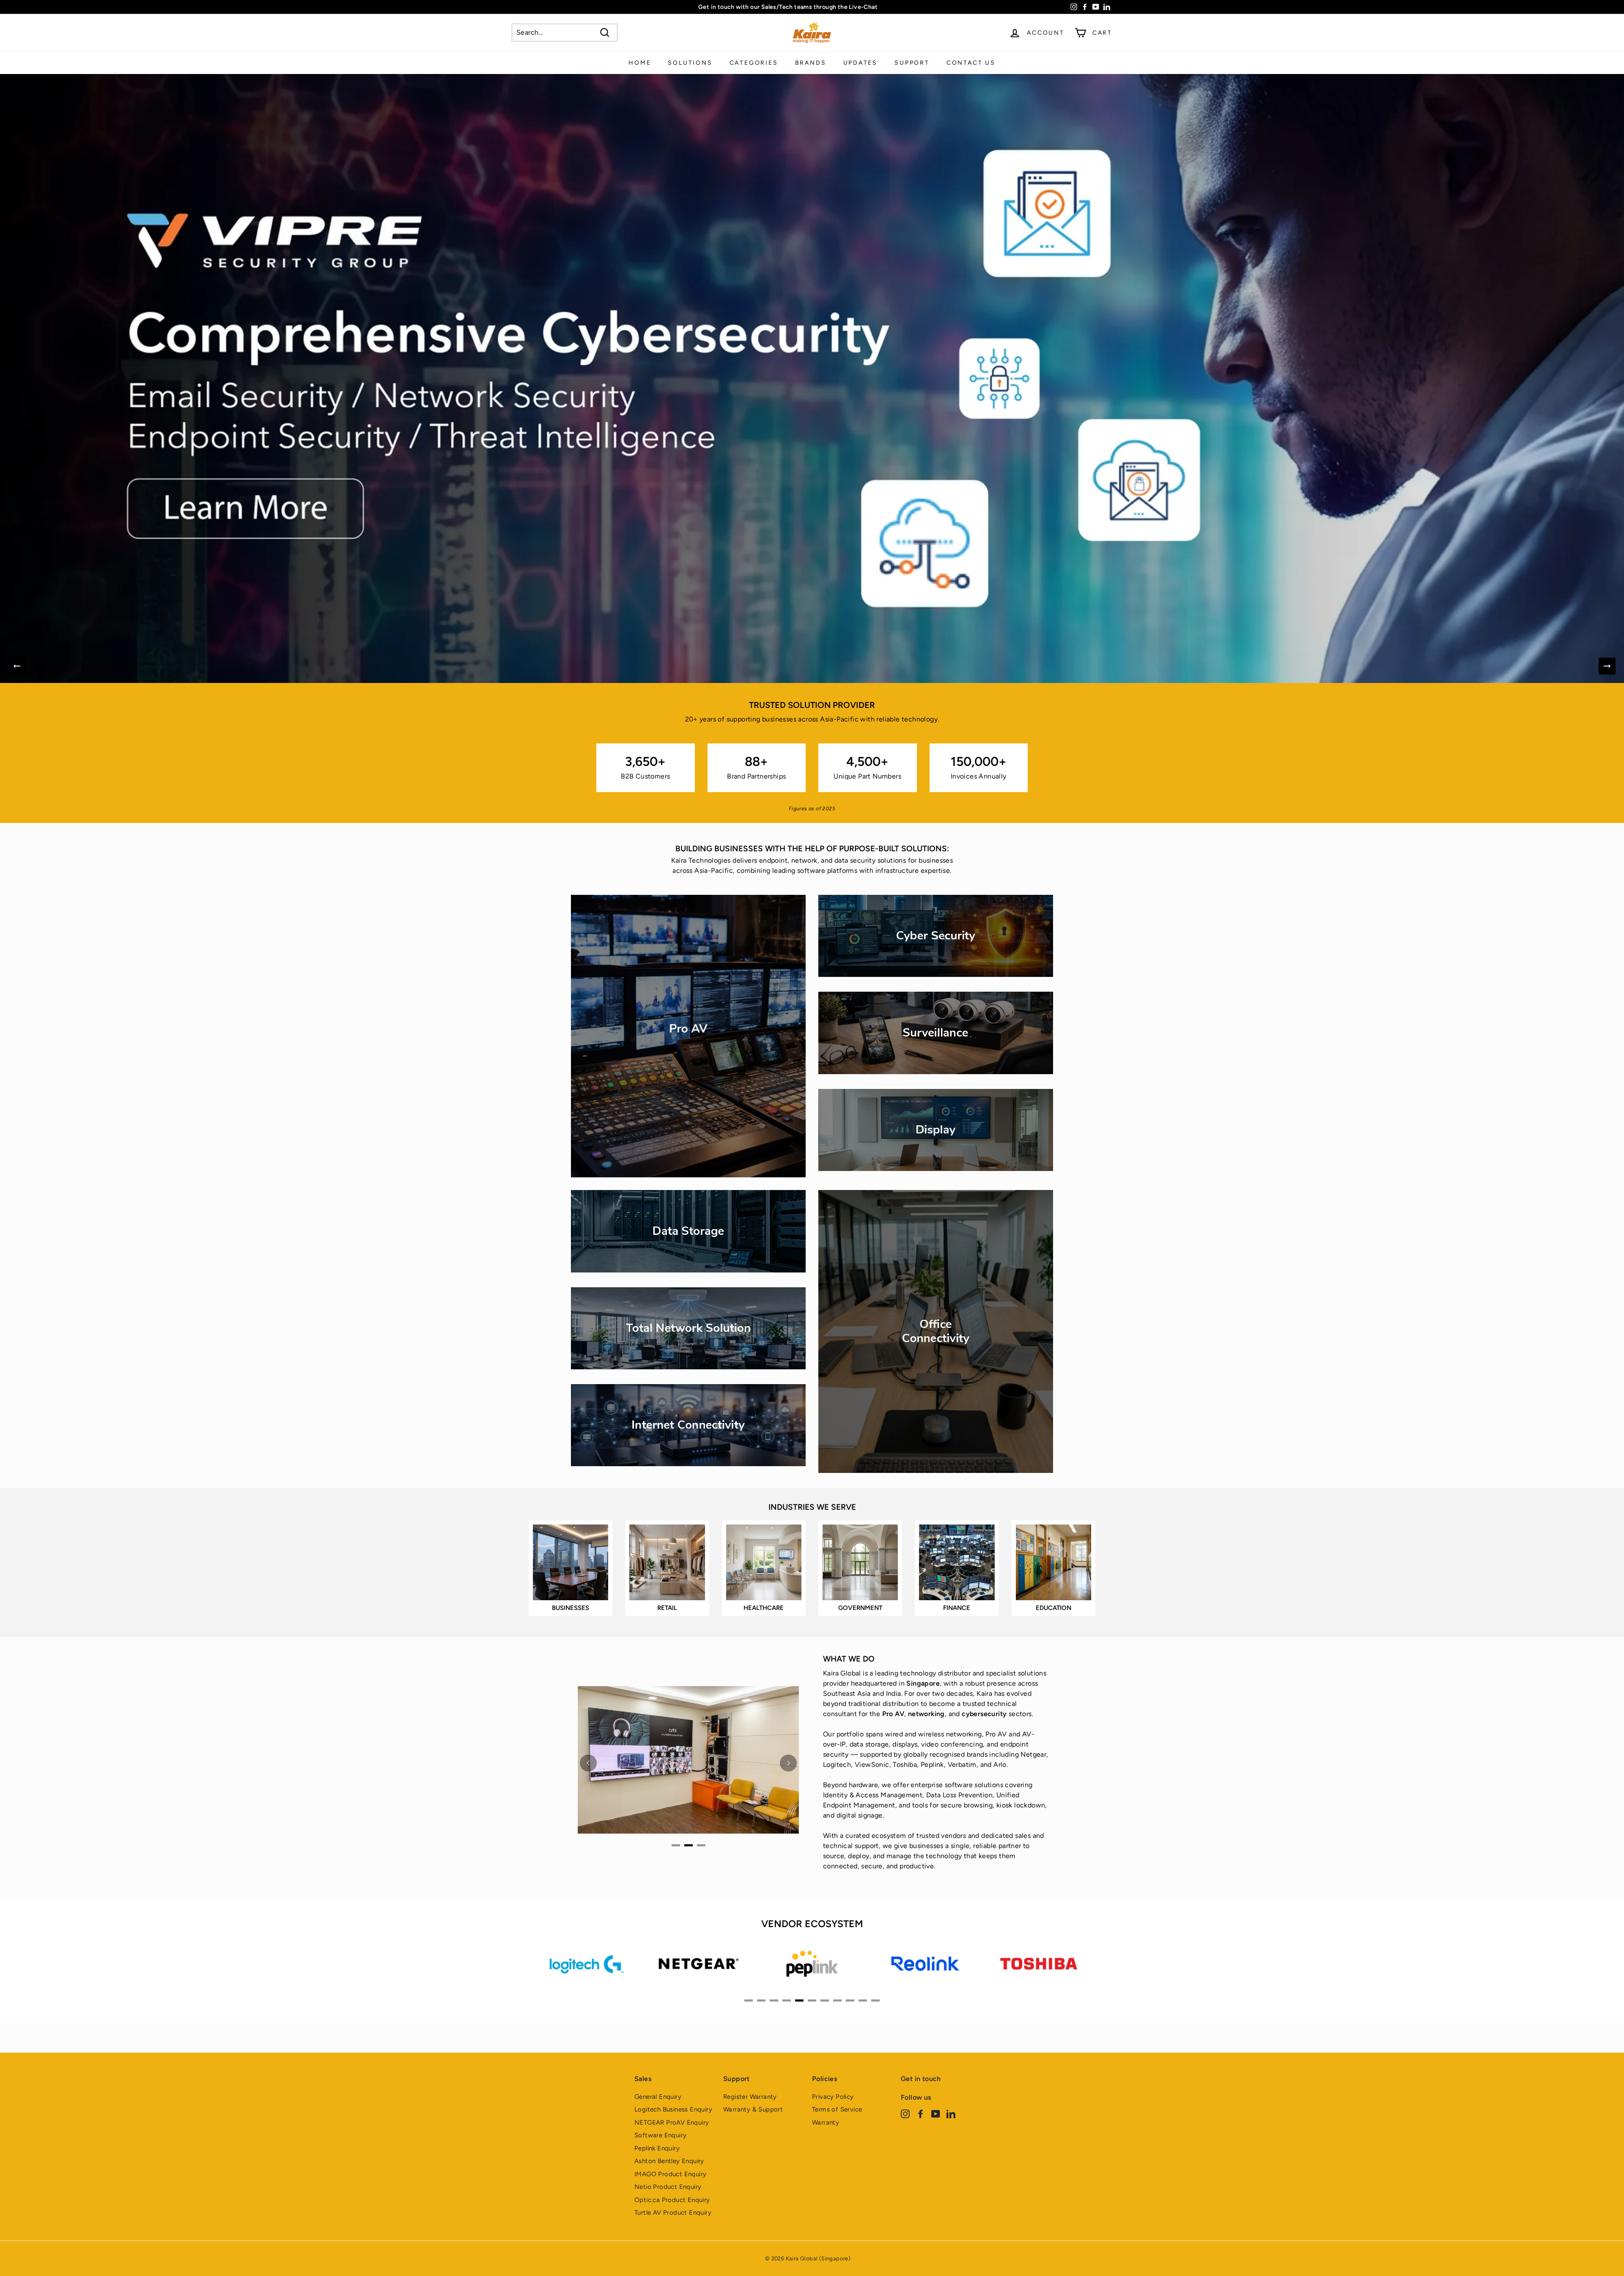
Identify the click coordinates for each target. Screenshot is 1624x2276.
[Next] (1607, 666)
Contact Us (971, 63)
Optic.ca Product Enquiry (672, 2200)
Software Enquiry (660, 2135)
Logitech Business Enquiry (673, 2109)
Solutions (690, 63)
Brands (811, 63)
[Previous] (17, 666)
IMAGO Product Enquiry (670, 2174)
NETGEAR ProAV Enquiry (672, 2122)
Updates (861, 63)
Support (912, 63)
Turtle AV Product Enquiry (673, 2213)
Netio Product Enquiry (668, 2187)
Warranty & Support (753, 2109)
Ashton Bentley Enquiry (669, 2161)
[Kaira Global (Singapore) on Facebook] (920, 2114)
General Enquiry (658, 2097)
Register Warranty (750, 2097)
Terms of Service (837, 2109)
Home (640, 63)
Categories (754, 63)
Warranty (826, 2122)
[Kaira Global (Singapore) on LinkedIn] (951, 2114)
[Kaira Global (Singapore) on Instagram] (905, 2114)
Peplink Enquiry (657, 2148)
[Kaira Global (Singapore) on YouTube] (936, 2114)
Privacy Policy (833, 2097)
